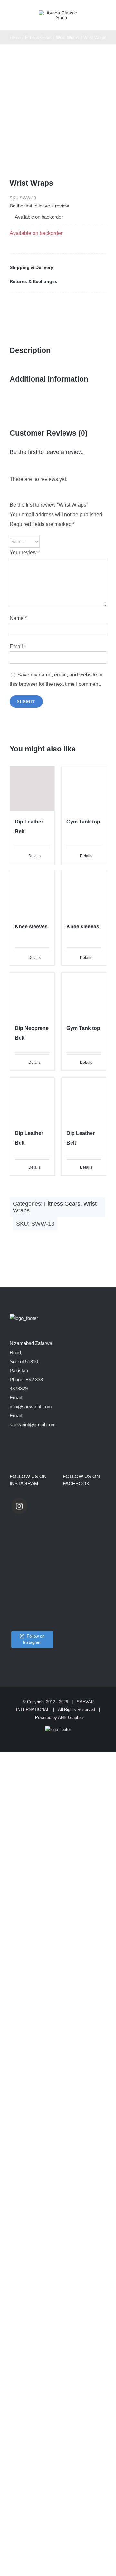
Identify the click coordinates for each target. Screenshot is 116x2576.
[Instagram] (20, 1450)
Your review (25, 552)
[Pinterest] (63, 306)
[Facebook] (15, 306)
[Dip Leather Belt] (32, 788)
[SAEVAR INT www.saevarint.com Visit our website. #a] (31, 1624)
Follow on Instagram (34, 1639)
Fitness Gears (62, 1204)
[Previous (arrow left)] (11, 1288)
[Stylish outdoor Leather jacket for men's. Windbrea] (31, 1598)
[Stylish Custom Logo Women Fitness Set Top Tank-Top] (31, 1532)
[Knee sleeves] (32, 893)
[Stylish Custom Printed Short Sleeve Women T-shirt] (31, 1548)
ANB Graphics (71, 1718)
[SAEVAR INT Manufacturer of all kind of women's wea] (31, 1607)
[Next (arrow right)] (105, 1288)
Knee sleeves (31, 927)
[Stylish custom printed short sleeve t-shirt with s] (31, 1557)
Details (34, 856)
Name (18, 618)
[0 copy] (59, 13)
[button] (58, 267)
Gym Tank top (83, 822)
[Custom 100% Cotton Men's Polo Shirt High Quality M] (31, 1573)
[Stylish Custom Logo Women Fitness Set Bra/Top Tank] (31, 1523)
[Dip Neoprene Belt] (32, 995)
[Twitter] (39, 306)
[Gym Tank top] (84, 788)
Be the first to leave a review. (40, 206)
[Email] (87, 306)
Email (18, 646)
